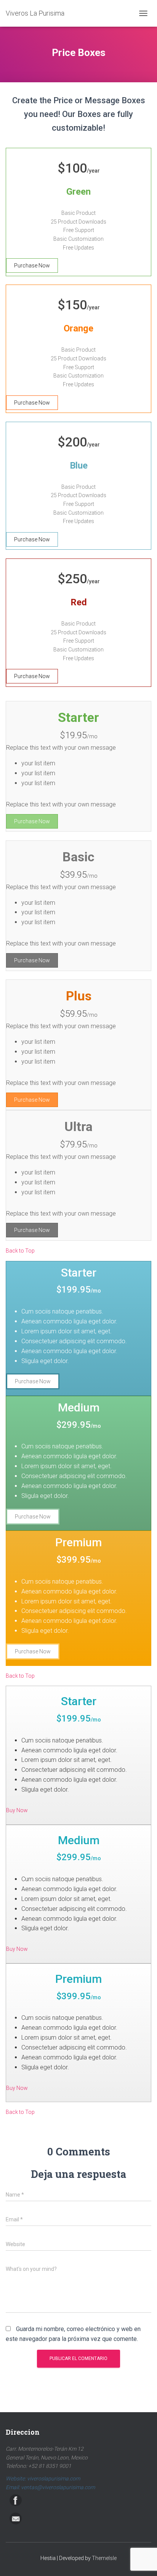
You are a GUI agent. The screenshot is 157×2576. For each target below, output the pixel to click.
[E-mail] (16, 2518)
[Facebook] (16, 2500)
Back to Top (20, 1251)
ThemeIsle (104, 2558)
